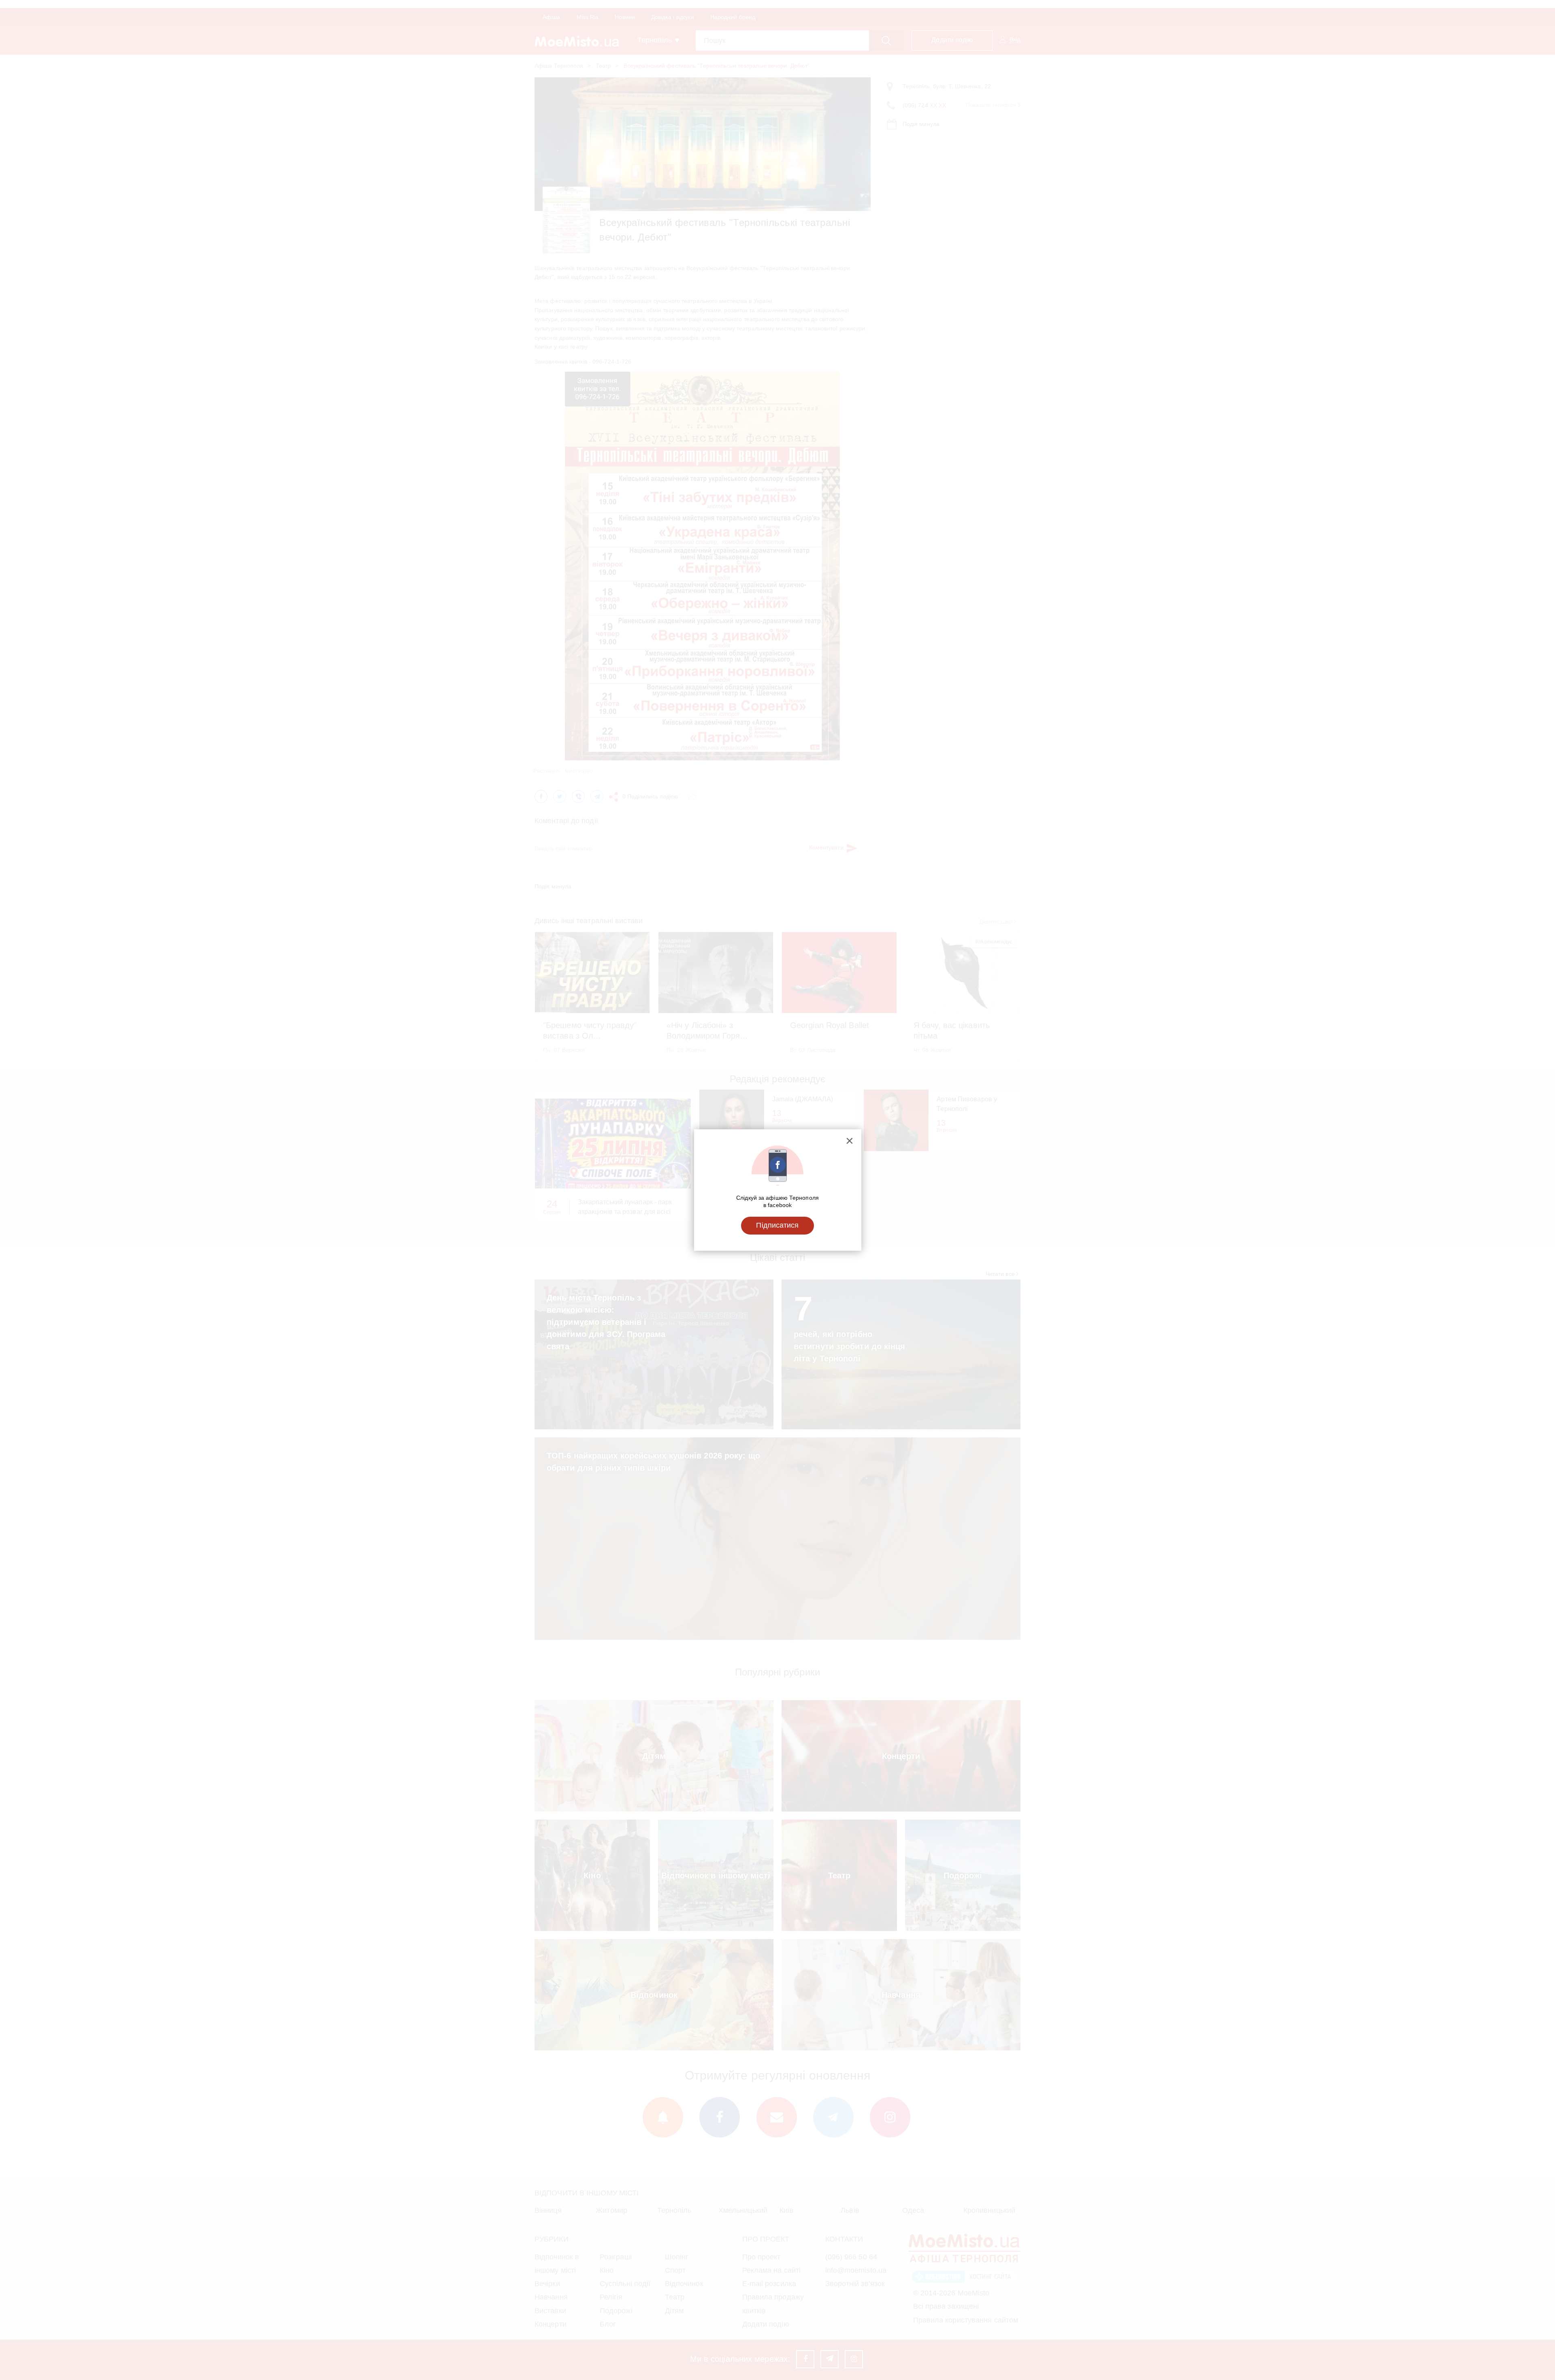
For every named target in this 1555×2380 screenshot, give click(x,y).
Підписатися (777, 1225)
